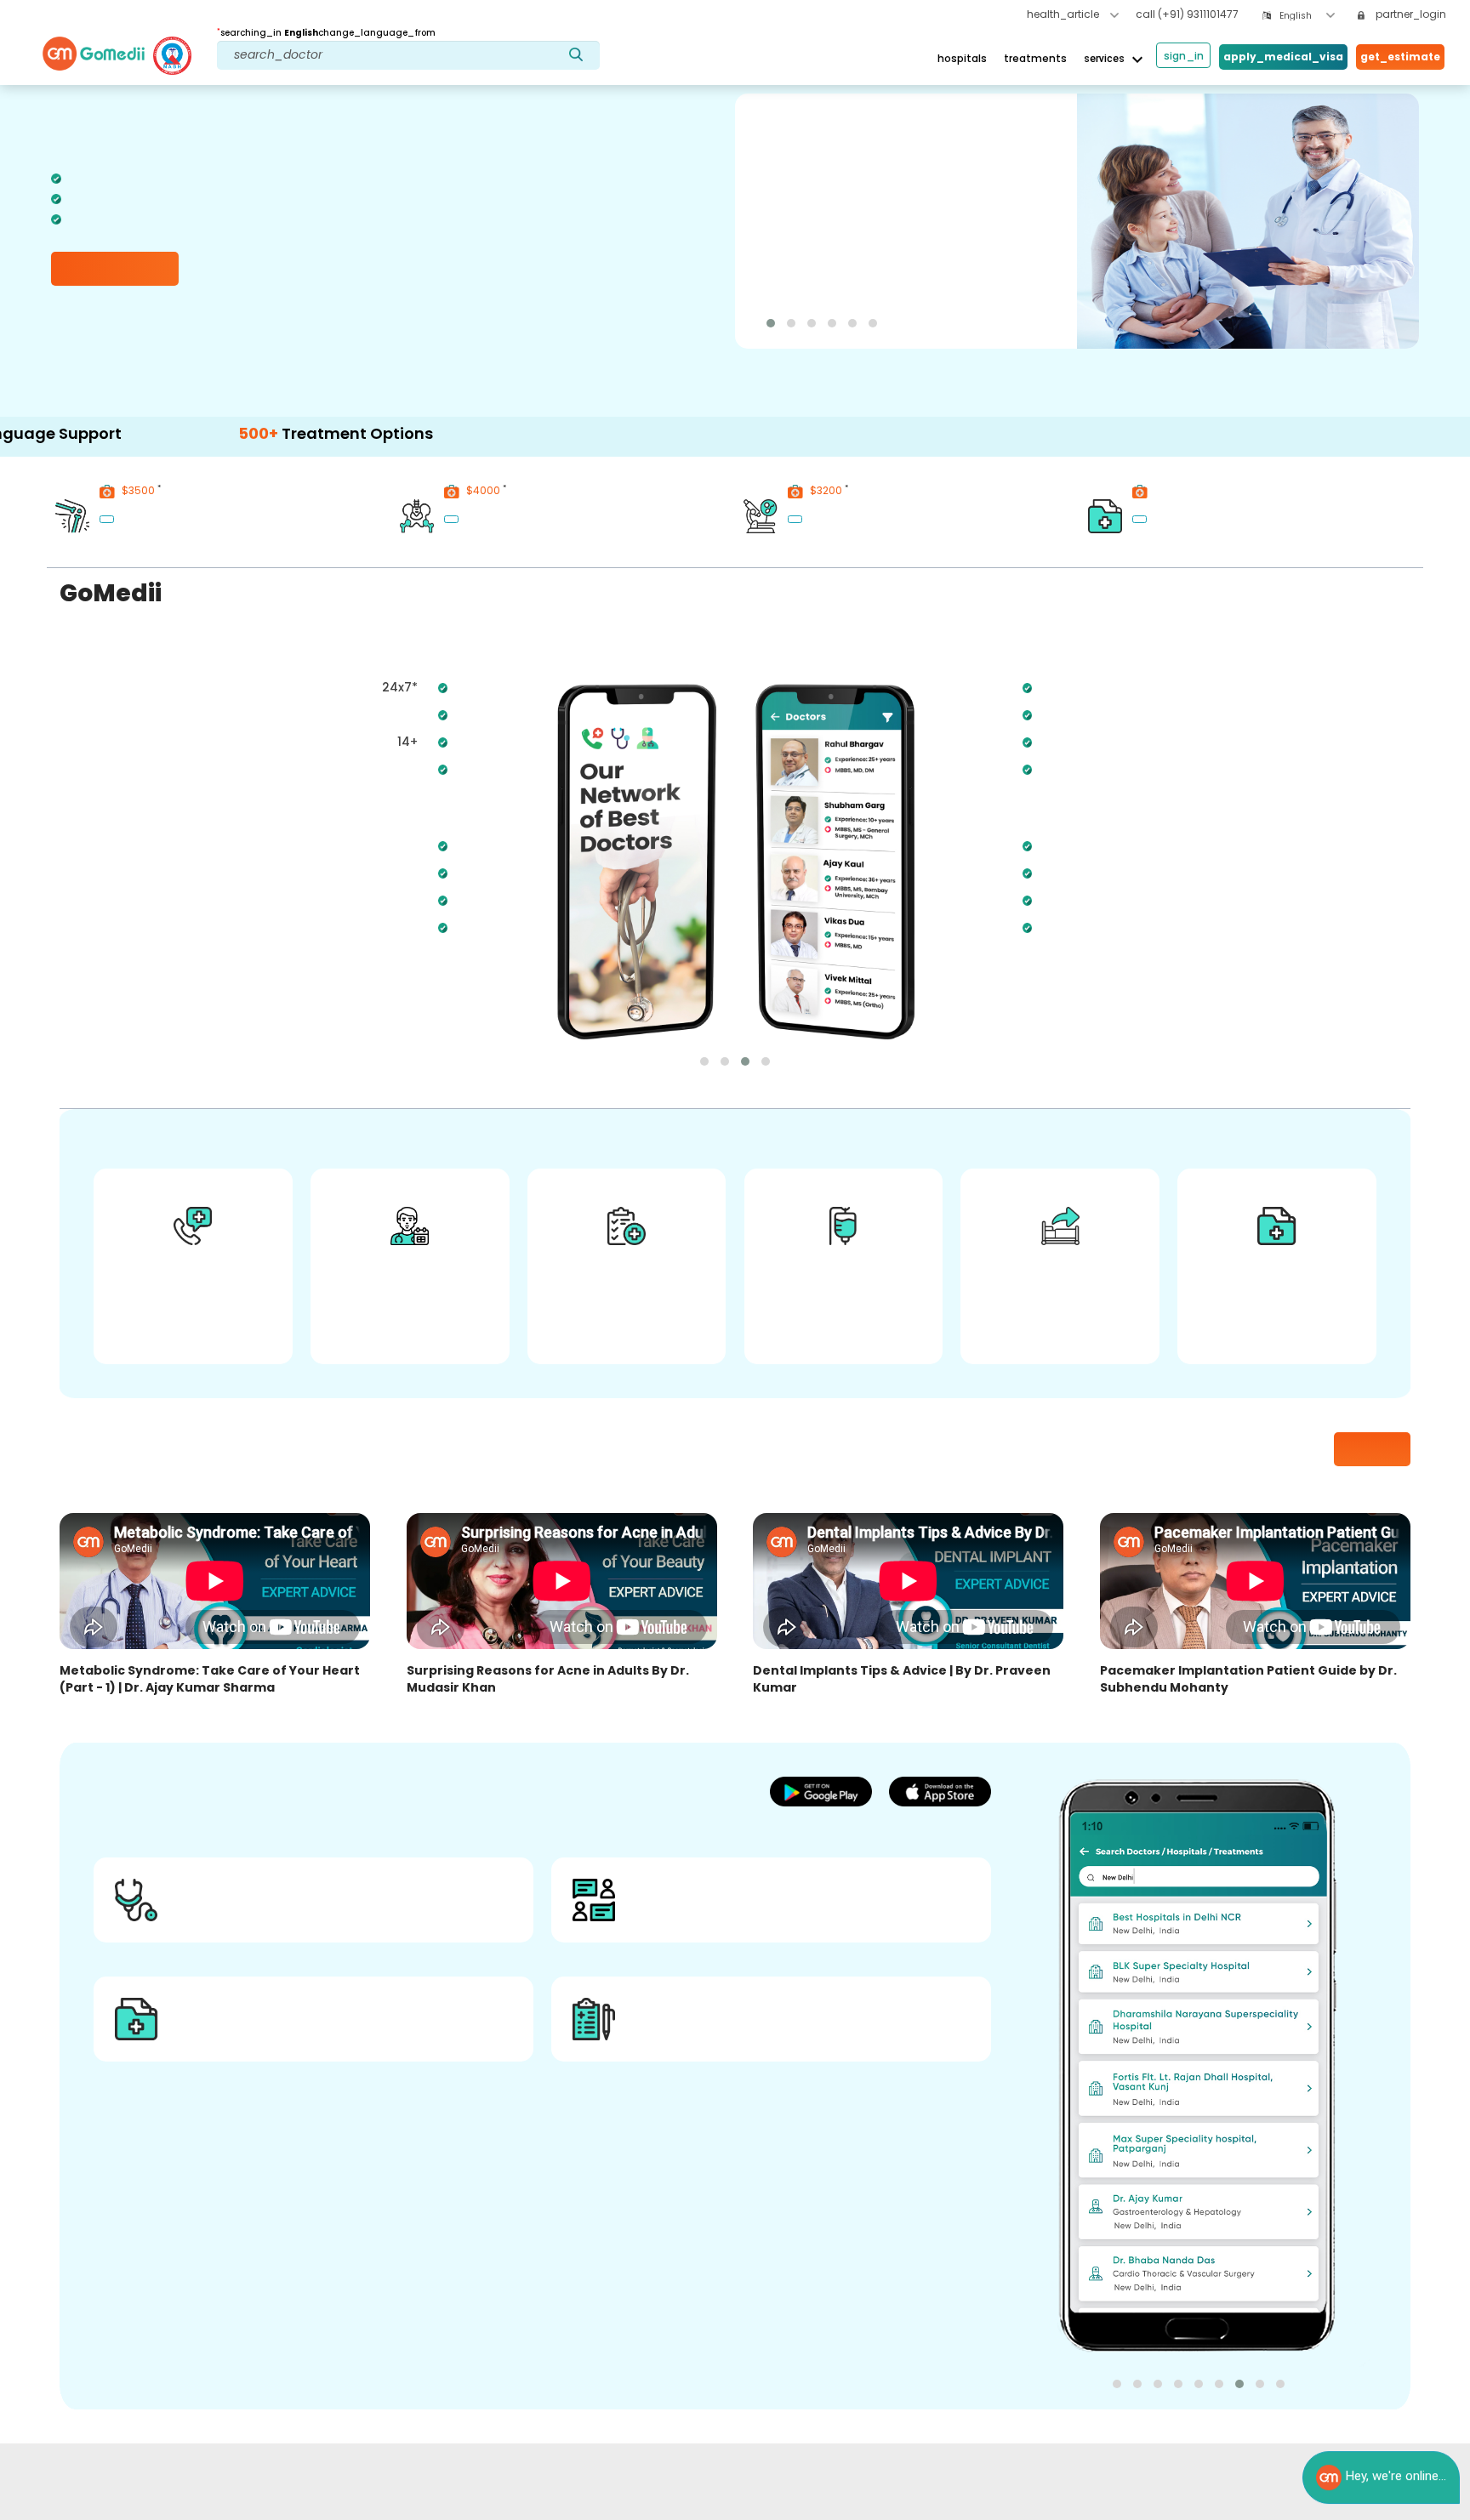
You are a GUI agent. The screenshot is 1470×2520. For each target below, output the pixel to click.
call (1187, 14)
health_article (1064, 14)
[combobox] (1307, 16)
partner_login (1410, 14)
